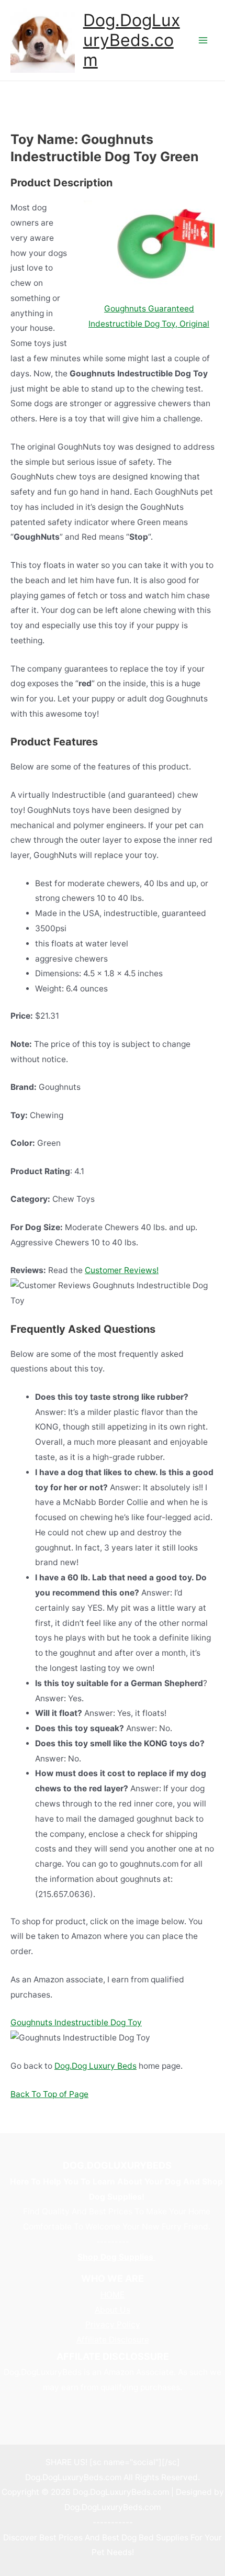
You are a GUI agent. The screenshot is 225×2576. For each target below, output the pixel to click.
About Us (113, 2310)
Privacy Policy (113, 2324)
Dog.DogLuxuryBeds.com (132, 40)
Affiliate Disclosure (113, 2340)
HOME (113, 2295)
